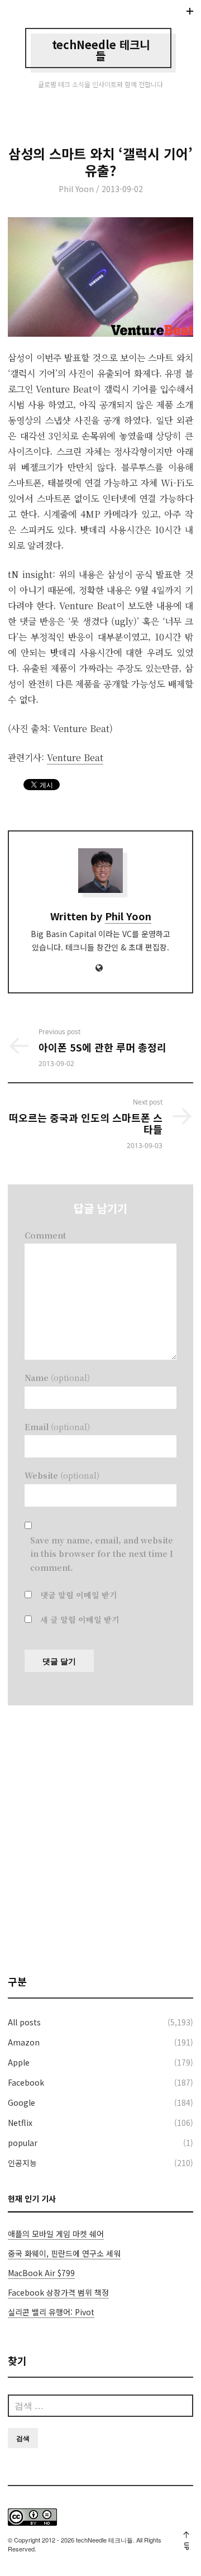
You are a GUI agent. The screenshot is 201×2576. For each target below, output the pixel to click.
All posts (24, 2022)
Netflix (20, 2123)
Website (62, 1475)
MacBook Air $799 (41, 2273)
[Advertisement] (100, 1839)
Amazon (24, 2042)
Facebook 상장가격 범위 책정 (58, 2292)
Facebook (26, 2082)
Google (21, 2102)
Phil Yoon (76, 189)
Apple (19, 2062)
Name (57, 1378)
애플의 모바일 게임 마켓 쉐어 (56, 2234)
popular (23, 2143)
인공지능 (22, 2163)
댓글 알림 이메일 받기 (79, 1595)
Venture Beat (75, 757)
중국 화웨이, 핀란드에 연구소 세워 (64, 2253)
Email (57, 1427)
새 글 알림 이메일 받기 (80, 1619)
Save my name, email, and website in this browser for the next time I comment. (102, 1554)
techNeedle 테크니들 (101, 50)
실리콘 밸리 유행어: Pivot (51, 2312)
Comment (45, 1235)
